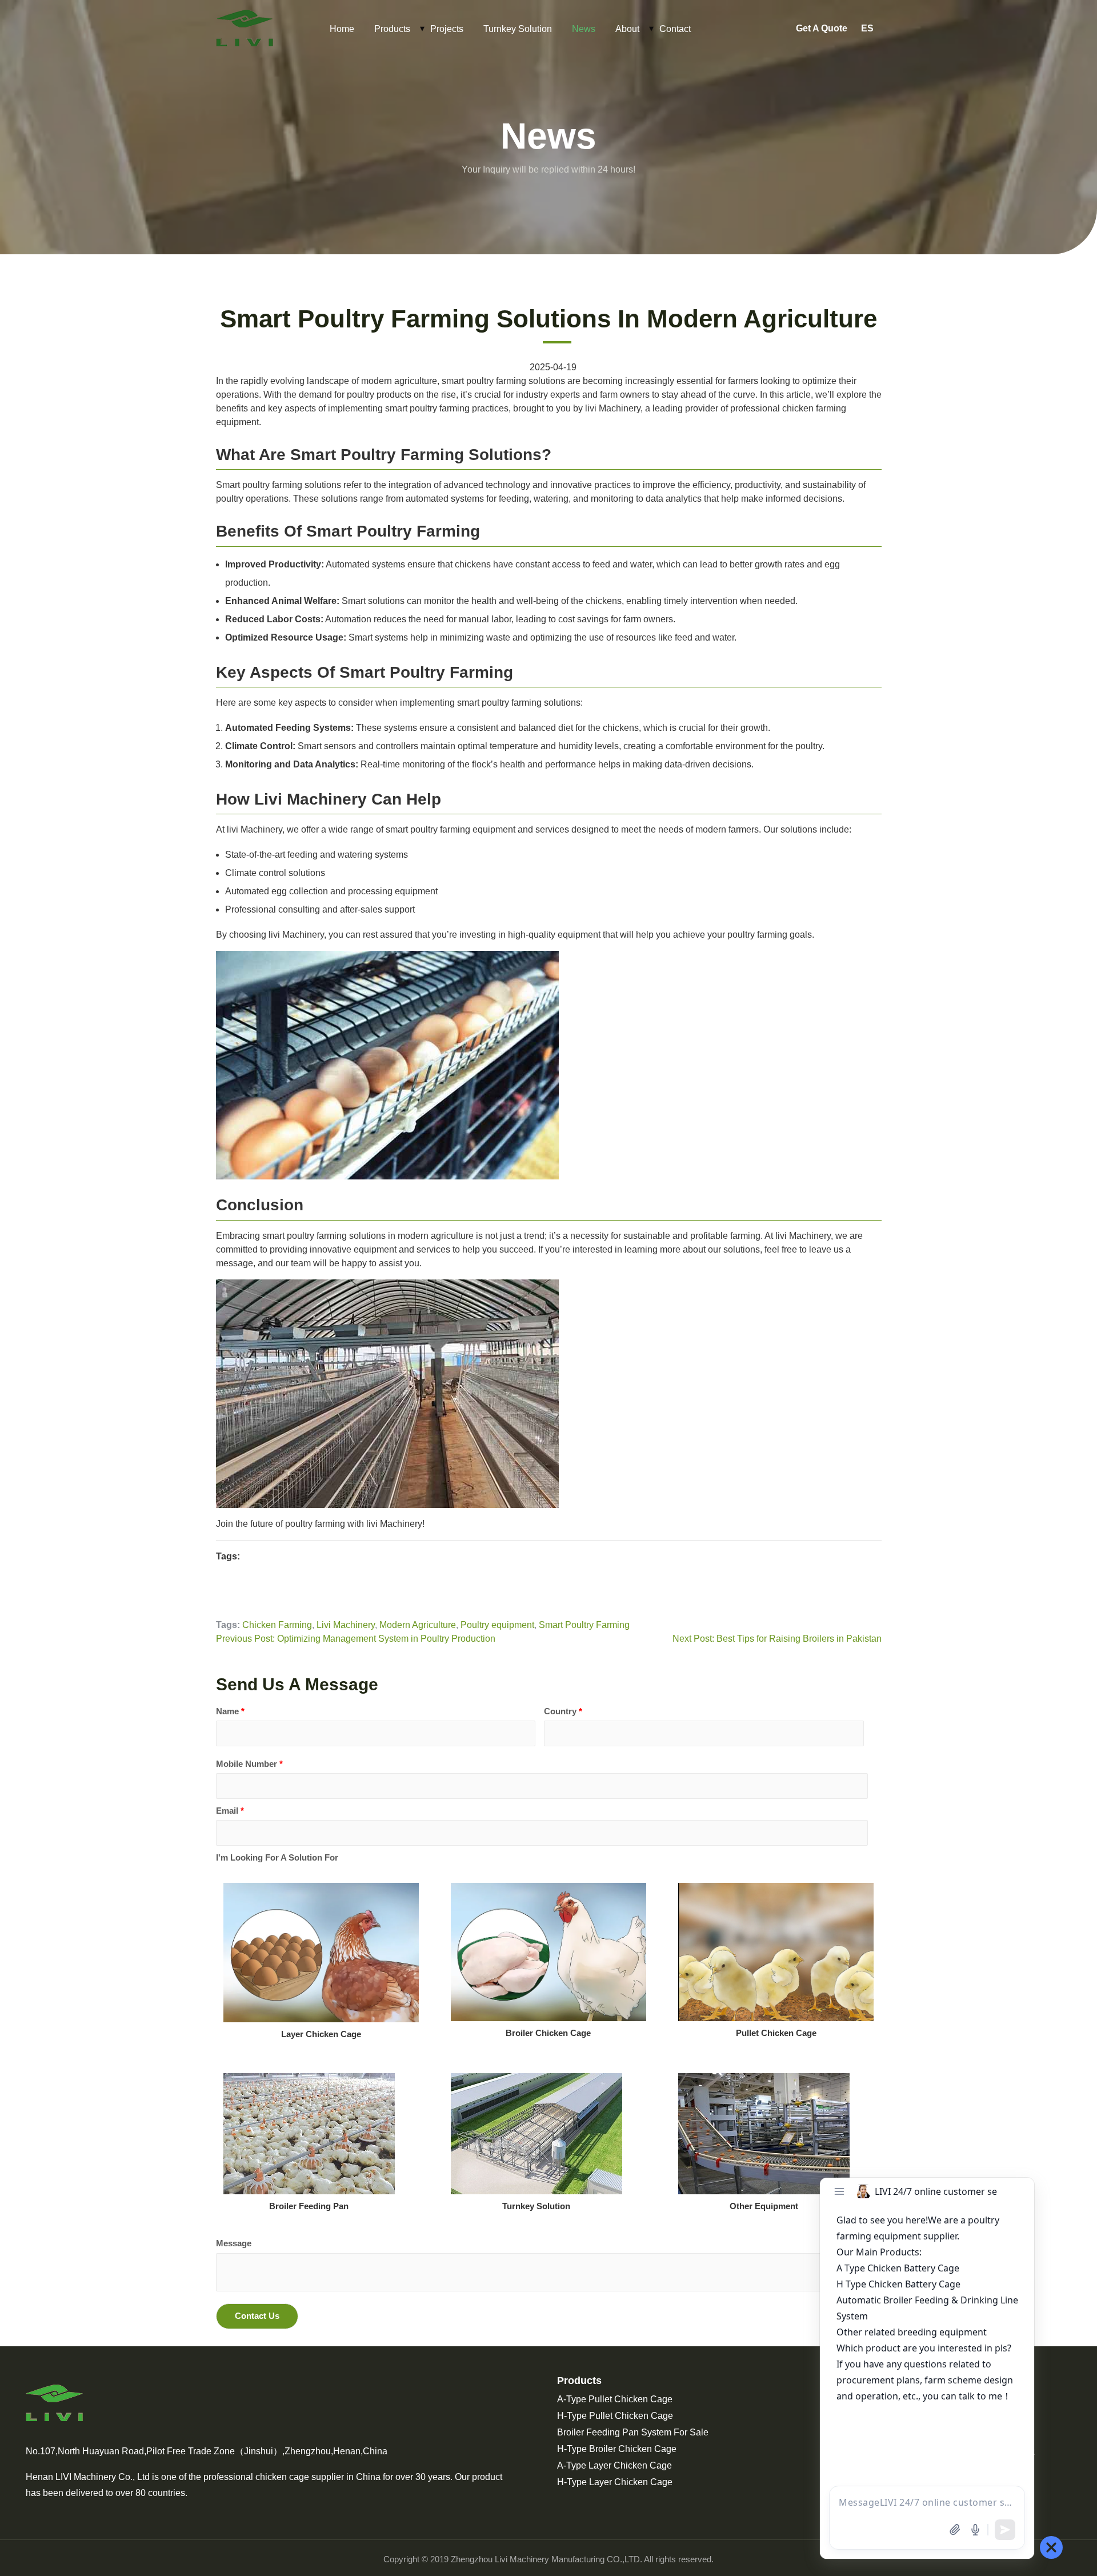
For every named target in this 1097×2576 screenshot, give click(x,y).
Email (230, 1811)
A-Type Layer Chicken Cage (614, 2465)
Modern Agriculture (418, 1625)
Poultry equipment (497, 1625)
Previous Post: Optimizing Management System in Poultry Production (356, 1639)
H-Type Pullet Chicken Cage (615, 2416)
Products (392, 29)
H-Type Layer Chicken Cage (615, 2482)
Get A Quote (822, 28)
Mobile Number (249, 1764)
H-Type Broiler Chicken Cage (617, 2449)
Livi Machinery (346, 1625)
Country (563, 1711)
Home (342, 29)
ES (867, 28)
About (627, 29)
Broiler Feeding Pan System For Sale (633, 2432)
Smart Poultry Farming (584, 1625)
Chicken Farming (277, 1625)
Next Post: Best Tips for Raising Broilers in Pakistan (777, 1639)
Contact (675, 29)
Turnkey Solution (518, 29)
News (584, 29)
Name (230, 1711)
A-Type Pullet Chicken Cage (615, 2399)
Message (234, 2243)
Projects (447, 29)
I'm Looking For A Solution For (277, 1857)
